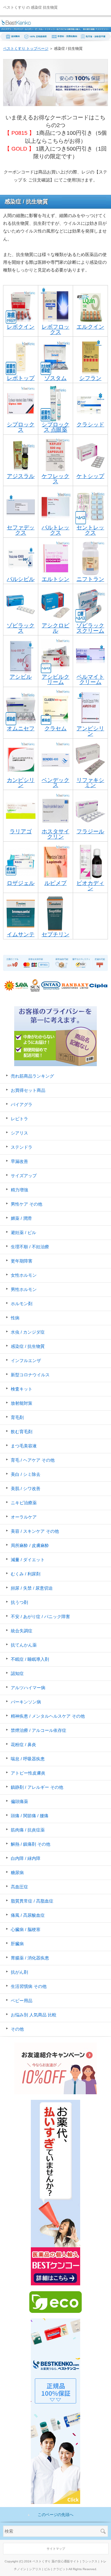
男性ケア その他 (27, 1204)
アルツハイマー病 (28, 1688)
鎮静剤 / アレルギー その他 (37, 1787)
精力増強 (19, 1190)
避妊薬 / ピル (23, 1232)
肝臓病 (17, 1944)
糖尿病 (17, 1873)
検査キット (22, 1389)
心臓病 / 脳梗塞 (26, 1929)
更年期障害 (22, 1261)
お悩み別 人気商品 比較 (34, 2015)
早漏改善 (19, 1161)
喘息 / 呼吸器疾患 (28, 1759)
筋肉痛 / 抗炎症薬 (28, 1830)
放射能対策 (22, 1403)
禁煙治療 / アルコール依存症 (39, 1730)
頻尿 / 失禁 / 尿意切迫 (32, 1588)
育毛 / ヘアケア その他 (33, 1460)
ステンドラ (22, 1147)
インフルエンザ (26, 1361)
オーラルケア (24, 1517)
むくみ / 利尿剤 (26, 1574)
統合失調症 (22, 1631)
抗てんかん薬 (24, 1645)
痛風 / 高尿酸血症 (28, 1915)
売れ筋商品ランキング (32, 1076)
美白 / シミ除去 (26, 1474)
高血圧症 (19, 1887)
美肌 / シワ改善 (26, 1489)
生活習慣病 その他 (29, 1986)
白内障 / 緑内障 (26, 1858)
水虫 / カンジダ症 (28, 1332)
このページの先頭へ (56, 2515)
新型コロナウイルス (30, 1375)
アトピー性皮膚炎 (28, 1773)
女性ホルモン (24, 1275)
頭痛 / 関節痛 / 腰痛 (30, 1816)
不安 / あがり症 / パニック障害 (40, 1617)
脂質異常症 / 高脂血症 (32, 1901)
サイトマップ (56, 2549)
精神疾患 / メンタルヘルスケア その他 (48, 1716)
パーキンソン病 (26, 1702)
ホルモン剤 (22, 1304)
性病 (15, 1318)
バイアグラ (22, 1104)
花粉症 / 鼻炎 (23, 1745)
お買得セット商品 (28, 1090)
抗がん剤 (19, 1972)
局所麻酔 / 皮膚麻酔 (30, 1545)
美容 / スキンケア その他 (35, 1531)
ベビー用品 (22, 2001)
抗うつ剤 (19, 1602)
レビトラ (19, 1119)
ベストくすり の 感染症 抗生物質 (30, 7)
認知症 (17, 1673)
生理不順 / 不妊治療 (30, 1247)
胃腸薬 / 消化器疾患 (30, 1958)
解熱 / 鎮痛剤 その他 (31, 1844)
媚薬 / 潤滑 (21, 1218)
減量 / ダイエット (28, 1560)
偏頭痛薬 (19, 1801)
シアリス (19, 1133)
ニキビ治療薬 (24, 1503)
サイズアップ (24, 1176)
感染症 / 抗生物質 (28, 1346)
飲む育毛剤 (22, 1432)
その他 (17, 2029)
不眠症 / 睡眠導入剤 (30, 1659)
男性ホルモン (24, 1289)
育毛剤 (17, 1417)
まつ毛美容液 (24, 1446)
